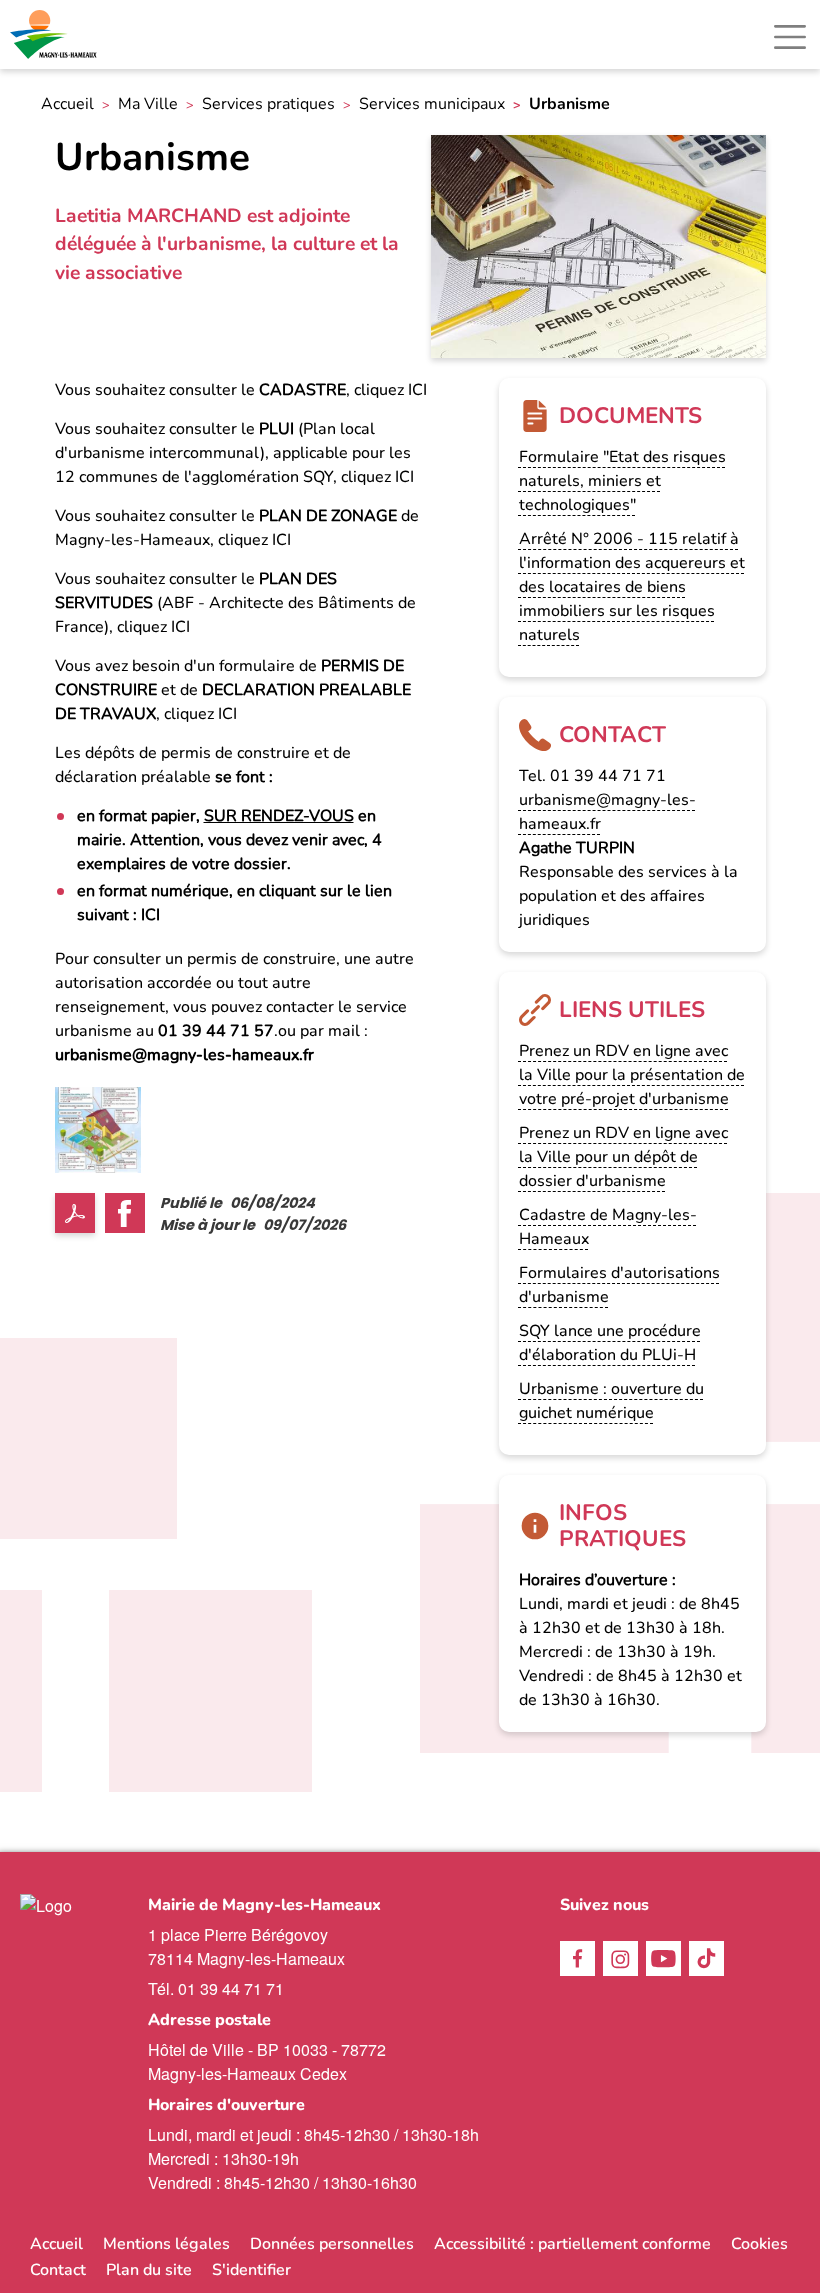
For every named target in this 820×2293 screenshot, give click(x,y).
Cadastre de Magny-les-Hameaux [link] (608, 1227)
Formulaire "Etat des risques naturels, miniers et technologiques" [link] (622, 481)
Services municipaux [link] (432, 104)
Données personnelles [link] (332, 2244)
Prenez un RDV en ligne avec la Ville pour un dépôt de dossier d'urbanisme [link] (623, 1157)
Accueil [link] (67, 104)
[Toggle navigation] (790, 37)
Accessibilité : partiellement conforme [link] (572, 2244)
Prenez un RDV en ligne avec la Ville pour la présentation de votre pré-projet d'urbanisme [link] (632, 1075)
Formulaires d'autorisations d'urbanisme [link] (619, 1285)
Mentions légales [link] (166, 2244)
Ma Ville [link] (148, 104)
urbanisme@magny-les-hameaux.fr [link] (184, 1055)
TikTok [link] (706, 1958)
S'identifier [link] (251, 2270)
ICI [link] (415, 390)
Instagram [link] (620, 1958)
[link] (55, 34)
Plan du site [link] (149, 2270)
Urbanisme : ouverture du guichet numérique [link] (611, 1401)
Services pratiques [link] (268, 104)
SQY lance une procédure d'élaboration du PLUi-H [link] (610, 1343)
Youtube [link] (663, 1958)
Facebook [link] (577, 1958)
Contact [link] (58, 2270)
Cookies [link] (759, 2244)
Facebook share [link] (125, 1213)
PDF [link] (75, 1213)
